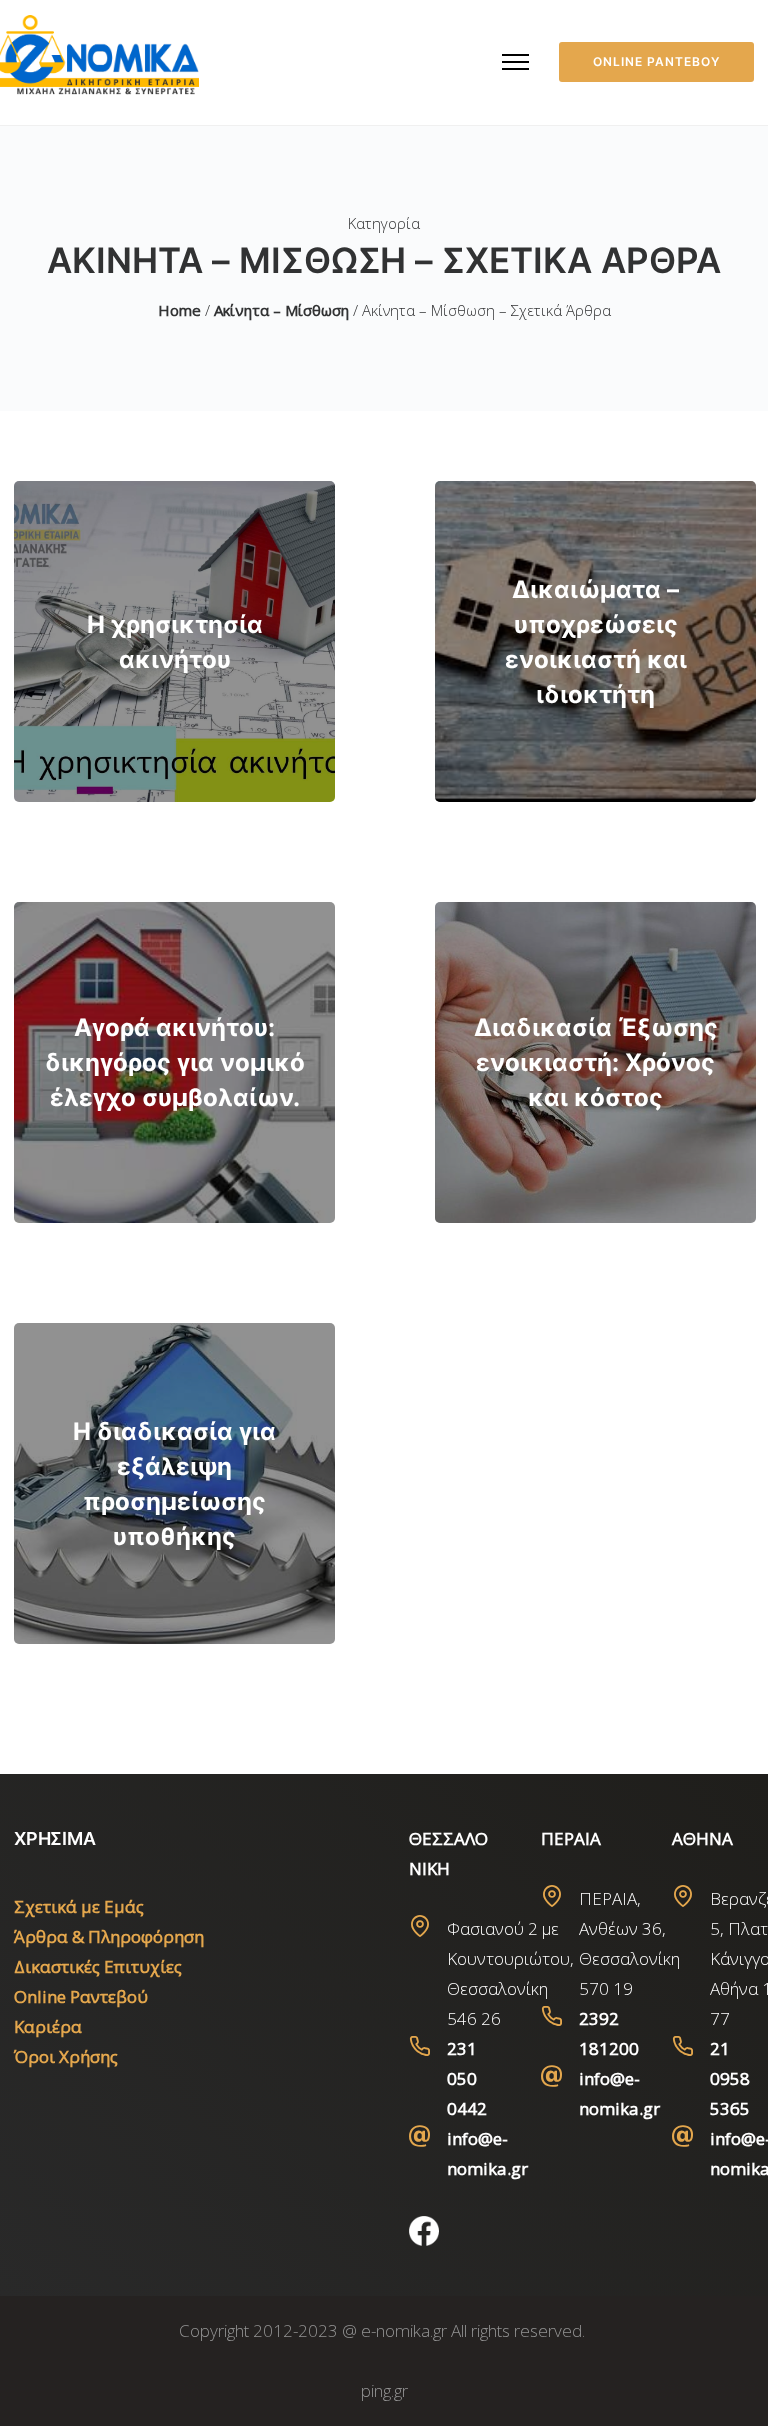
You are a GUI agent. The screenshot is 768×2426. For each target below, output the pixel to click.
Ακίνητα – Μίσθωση (281, 310)
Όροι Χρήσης (66, 2056)
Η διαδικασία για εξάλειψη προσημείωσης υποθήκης (174, 1484)
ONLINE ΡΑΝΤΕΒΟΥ (656, 61)
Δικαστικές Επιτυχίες (98, 1966)
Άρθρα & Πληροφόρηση (109, 1936)
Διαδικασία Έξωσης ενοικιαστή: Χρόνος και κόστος (596, 1062)
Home (179, 310)
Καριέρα (48, 2026)
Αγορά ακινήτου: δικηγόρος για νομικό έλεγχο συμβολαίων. (175, 1062)
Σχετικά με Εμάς (79, 1906)
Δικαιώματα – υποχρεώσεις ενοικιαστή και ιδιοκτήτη (596, 642)
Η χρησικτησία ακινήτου (175, 642)
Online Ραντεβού (81, 1996)
